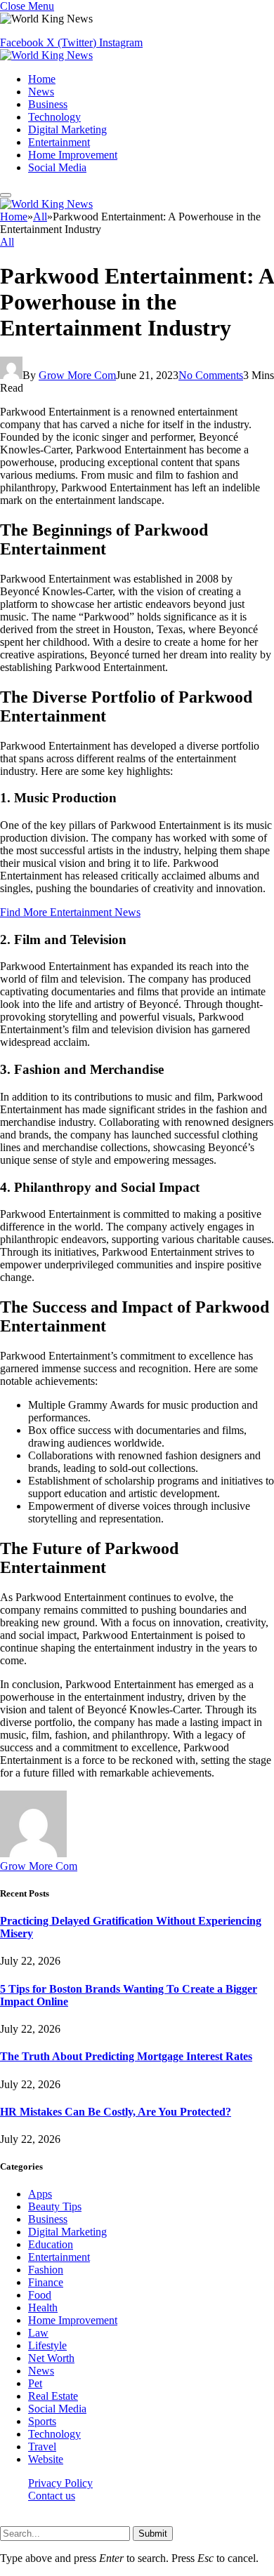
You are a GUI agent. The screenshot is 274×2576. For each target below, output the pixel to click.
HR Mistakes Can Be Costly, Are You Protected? (116, 2112)
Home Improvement (73, 155)
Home (42, 79)
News (41, 92)
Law (38, 2333)
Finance (46, 2282)
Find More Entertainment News (70, 912)
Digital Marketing (67, 130)
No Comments (211, 375)
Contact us (52, 2496)
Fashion (46, 2270)
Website (46, 2459)
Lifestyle (47, 2345)
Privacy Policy (60, 2483)
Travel (42, 2446)
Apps (40, 2194)
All (7, 242)
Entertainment (59, 142)
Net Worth (51, 2358)
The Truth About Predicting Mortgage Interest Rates (126, 2056)
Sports (42, 2421)
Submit (153, 2534)
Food (40, 2295)
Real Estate (53, 2396)
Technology (54, 117)
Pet (35, 2383)
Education (51, 2244)
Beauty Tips (55, 2206)
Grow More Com (77, 375)
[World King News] (46, 55)
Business (48, 104)
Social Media (57, 167)
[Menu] (6, 195)
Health (43, 2308)
